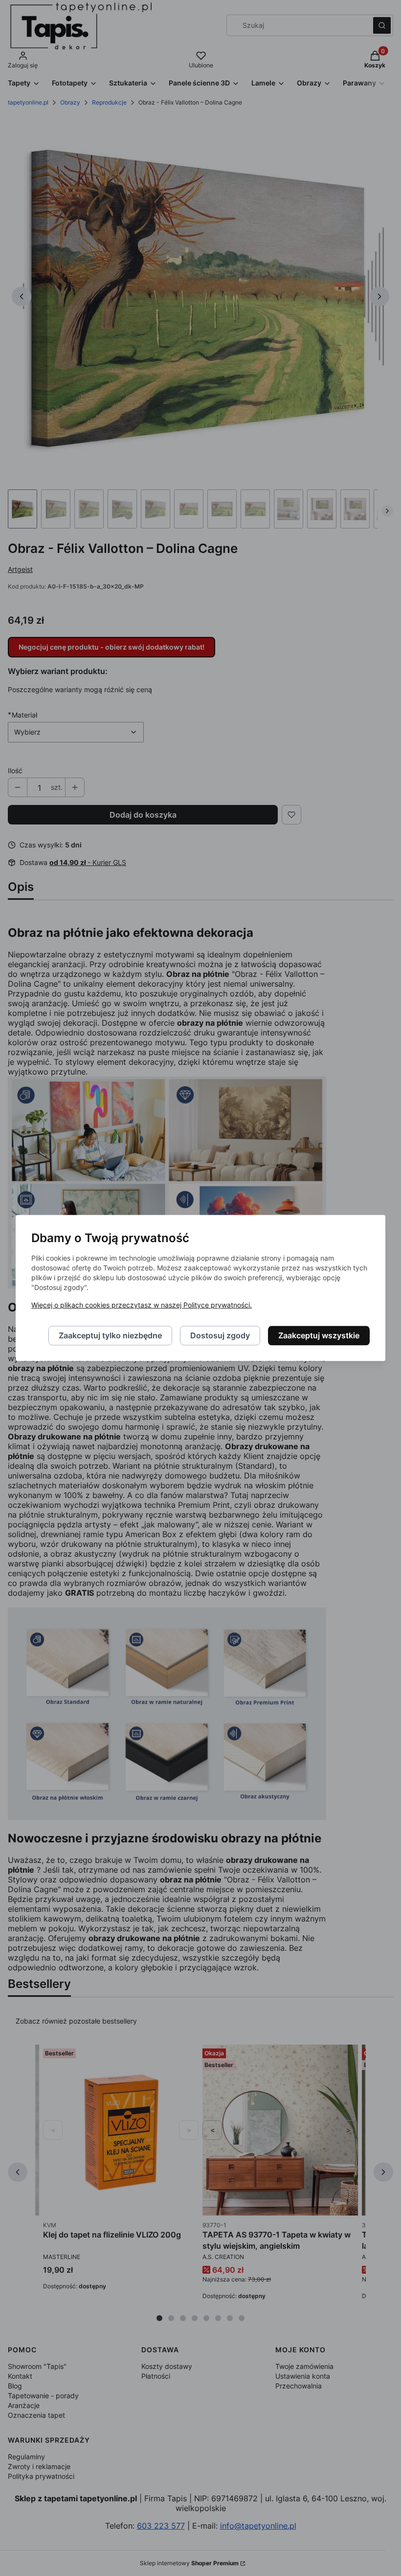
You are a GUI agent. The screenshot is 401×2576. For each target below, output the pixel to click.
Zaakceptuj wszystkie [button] (319, 1336)
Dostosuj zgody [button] (220, 1336)
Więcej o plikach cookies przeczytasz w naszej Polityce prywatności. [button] (142, 1305)
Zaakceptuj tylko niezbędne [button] (110, 1336)
